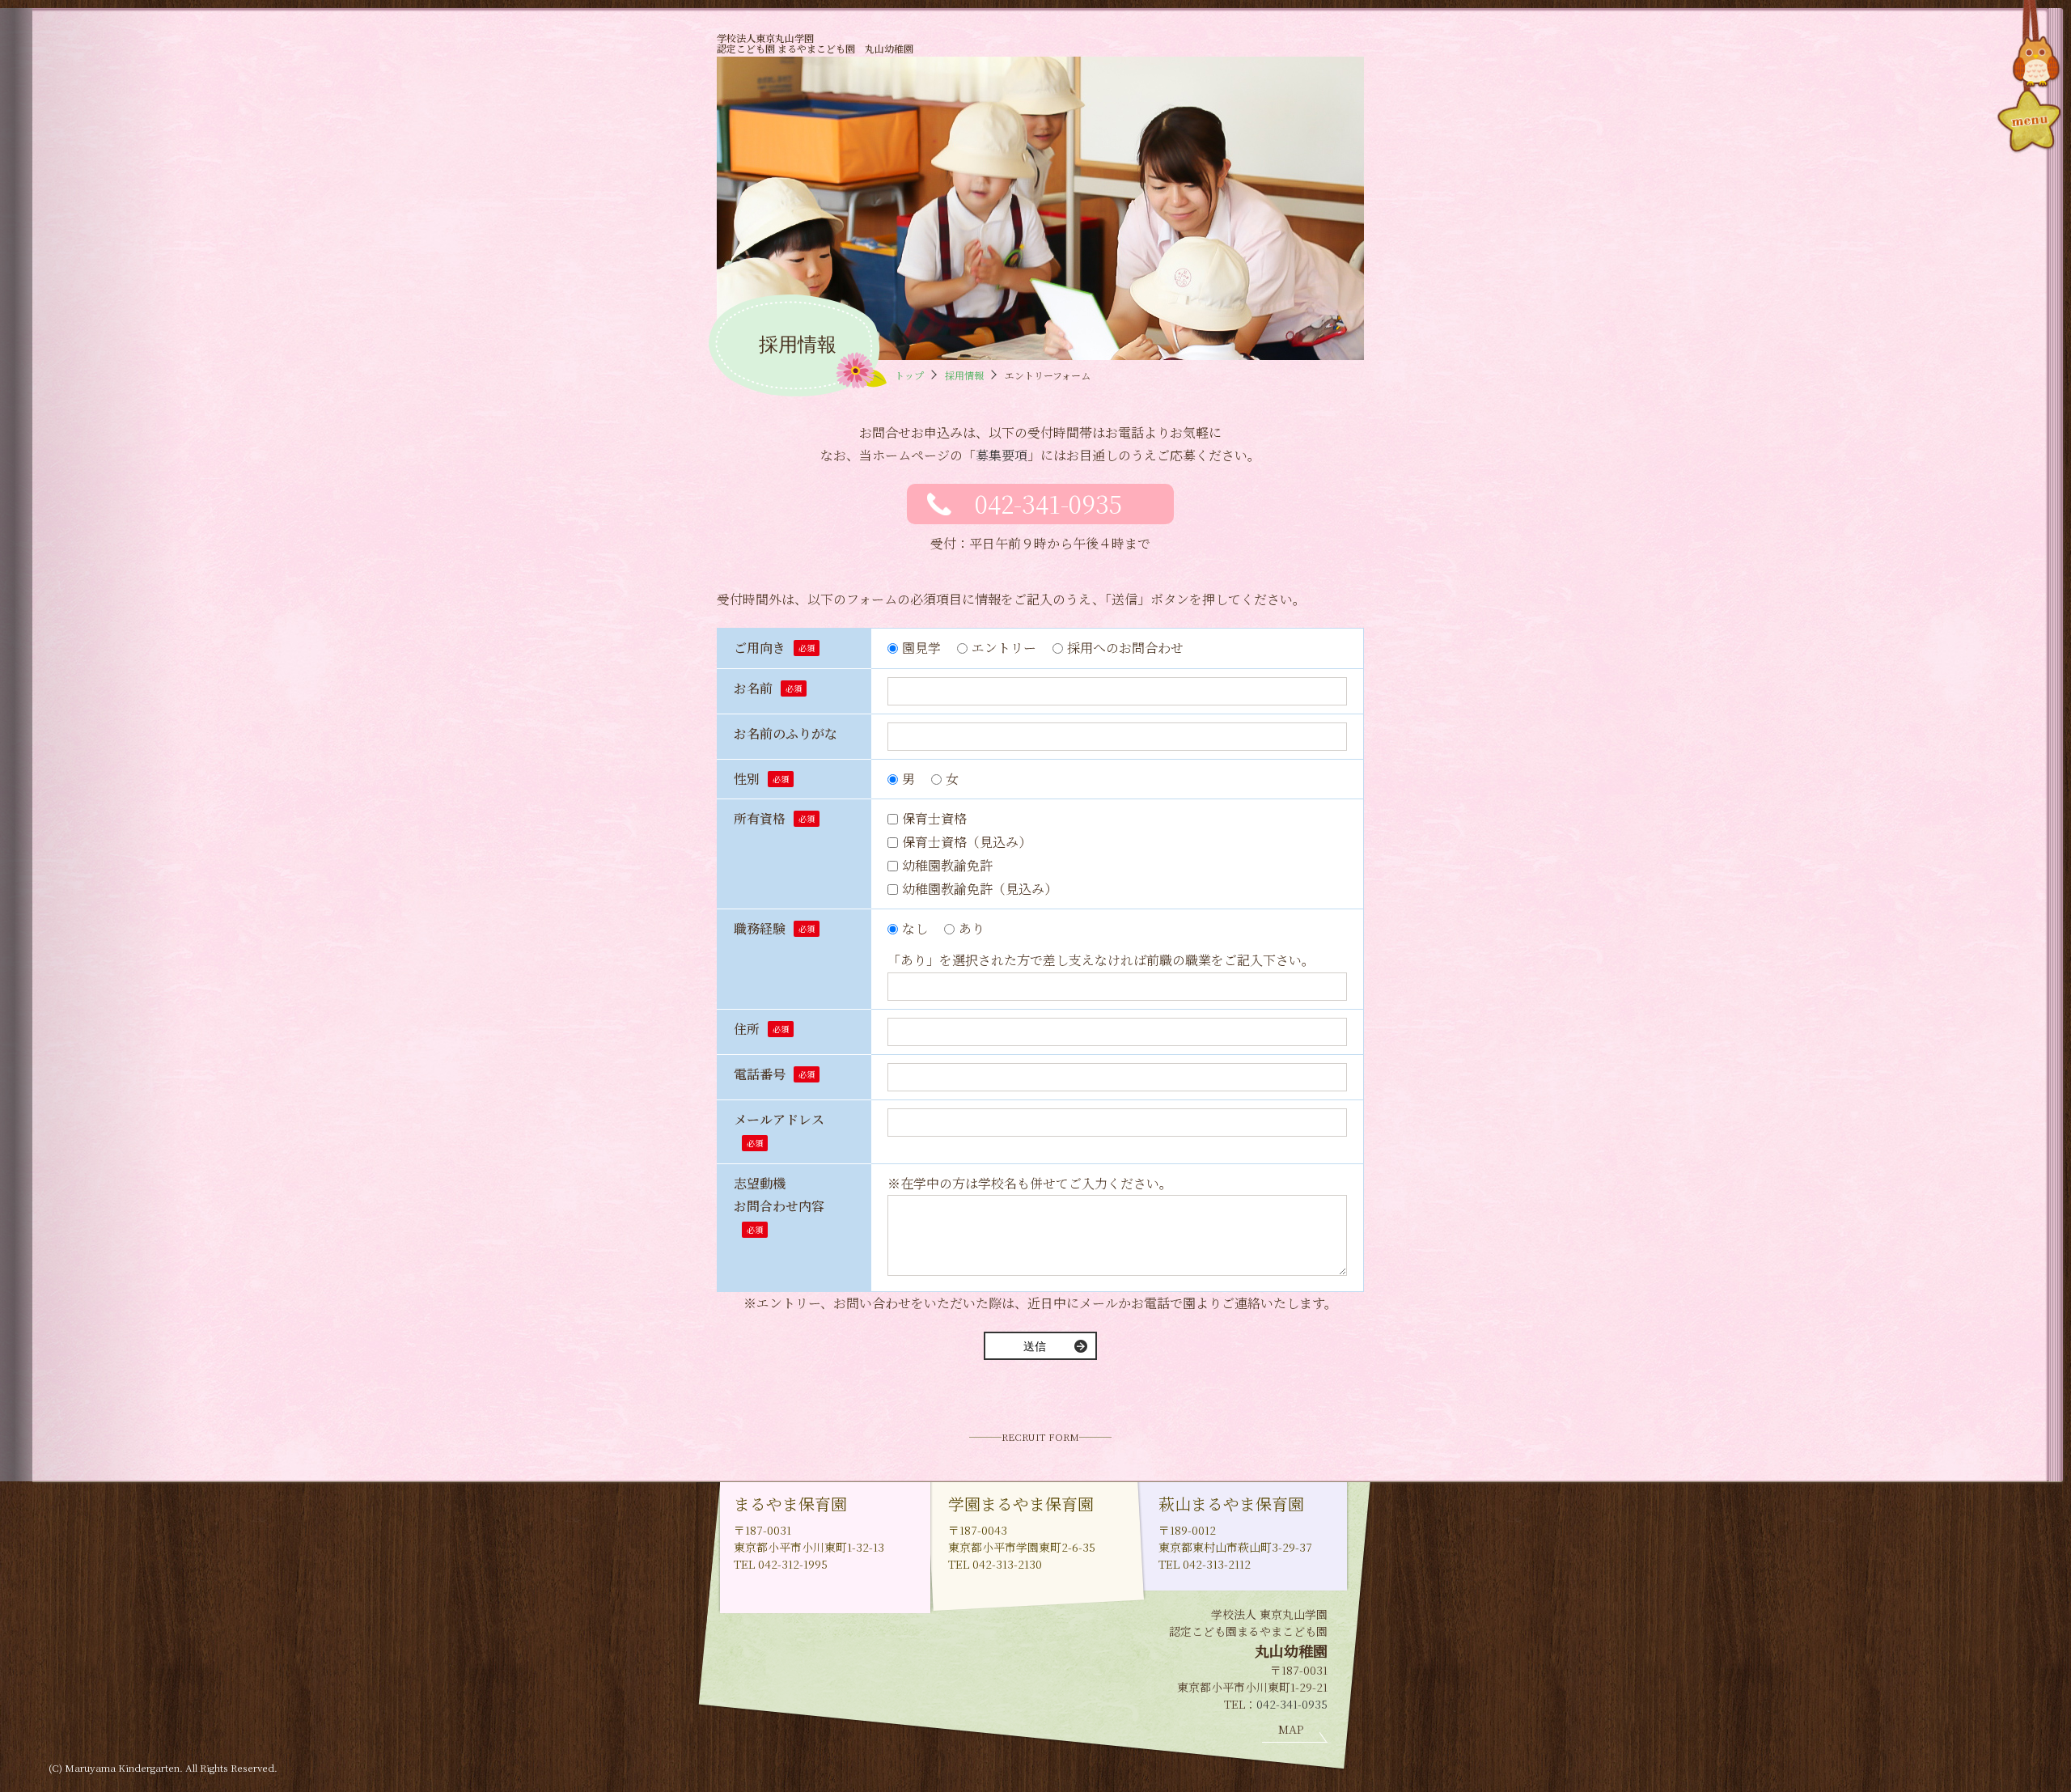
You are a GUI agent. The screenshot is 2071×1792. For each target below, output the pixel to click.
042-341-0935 (1048, 503)
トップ (909, 375)
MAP (1291, 1729)
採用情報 (964, 375)
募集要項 (1002, 455)
